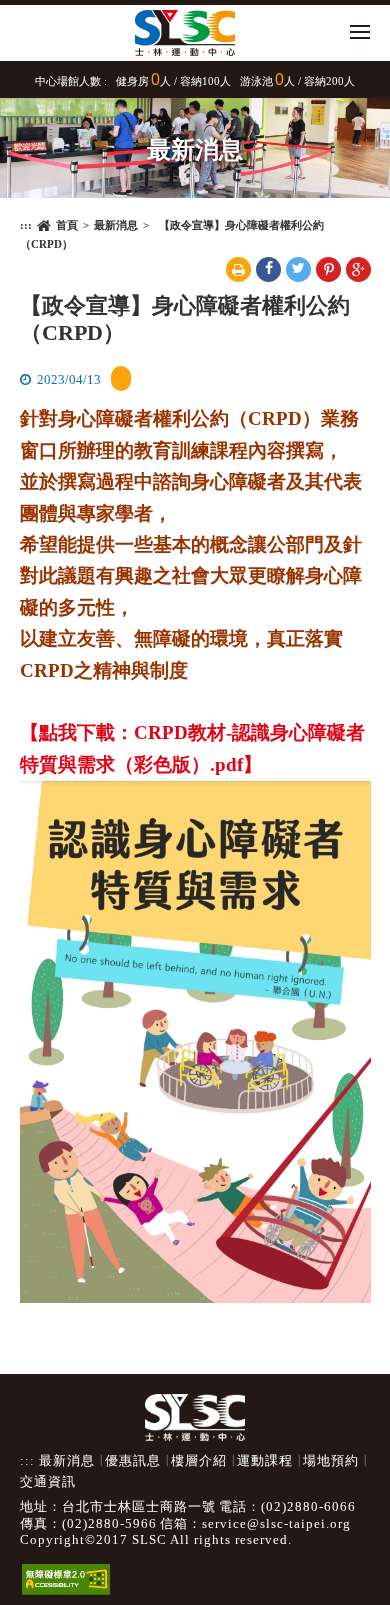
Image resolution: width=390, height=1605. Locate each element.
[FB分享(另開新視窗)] (268, 269)
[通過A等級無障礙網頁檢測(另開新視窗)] (66, 1569)
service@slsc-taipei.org (276, 1524)
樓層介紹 (199, 1461)
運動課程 (265, 1461)
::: (26, 225)
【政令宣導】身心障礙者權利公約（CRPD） (185, 319)
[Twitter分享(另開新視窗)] (298, 269)
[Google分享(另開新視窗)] (358, 269)
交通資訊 (48, 1482)
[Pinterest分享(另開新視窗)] (328, 269)
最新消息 (116, 225)
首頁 (67, 225)
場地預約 (331, 1461)
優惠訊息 (133, 1461)
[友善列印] (238, 269)
